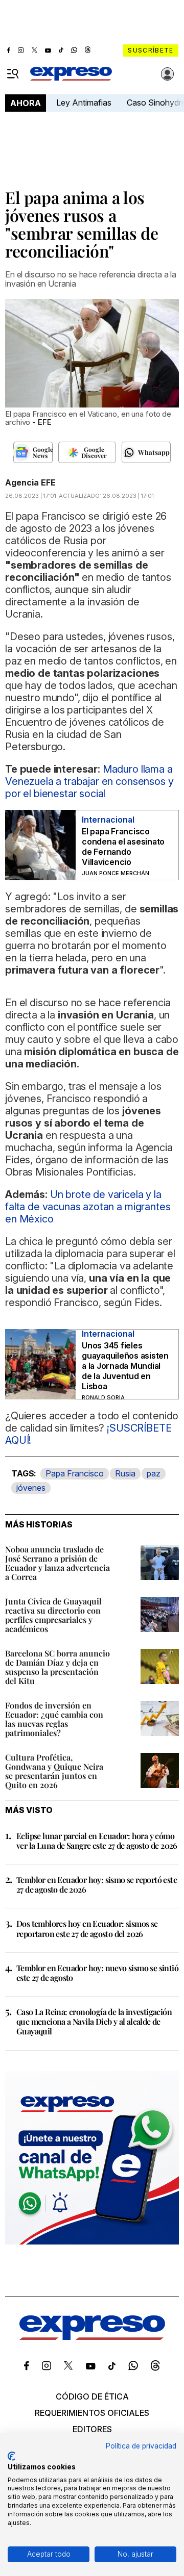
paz (154, 1473)
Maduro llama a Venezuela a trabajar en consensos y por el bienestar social (89, 781)
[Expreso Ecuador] (92, 2337)
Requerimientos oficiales (92, 2413)
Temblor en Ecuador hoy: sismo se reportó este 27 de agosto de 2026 (97, 1884)
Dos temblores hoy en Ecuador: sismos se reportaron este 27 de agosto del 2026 (87, 1928)
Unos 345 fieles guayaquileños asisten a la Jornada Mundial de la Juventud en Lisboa (125, 1366)
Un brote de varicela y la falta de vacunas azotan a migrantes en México (88, 1207)
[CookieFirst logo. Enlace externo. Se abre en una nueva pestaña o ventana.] (11, 2456)
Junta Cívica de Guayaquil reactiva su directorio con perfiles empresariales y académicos (53, 1615)
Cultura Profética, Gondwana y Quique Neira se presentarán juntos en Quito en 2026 (54, 1771)
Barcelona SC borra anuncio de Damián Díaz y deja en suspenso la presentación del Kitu (57, 1667)
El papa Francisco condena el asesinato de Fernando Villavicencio (123, 847)
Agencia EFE (30, 482)
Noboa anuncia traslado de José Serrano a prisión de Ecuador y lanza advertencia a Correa (57, 1563)
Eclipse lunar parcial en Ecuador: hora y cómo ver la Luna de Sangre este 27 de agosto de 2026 (97, 1841)
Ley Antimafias (84, 103)
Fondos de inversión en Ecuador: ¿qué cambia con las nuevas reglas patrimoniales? (54, 1719)
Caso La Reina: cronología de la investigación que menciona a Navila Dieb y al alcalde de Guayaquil (94, 2021)
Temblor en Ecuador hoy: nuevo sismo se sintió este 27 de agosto (97, 1973)
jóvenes (31, 1488)
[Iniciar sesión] (168, 74)
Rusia (125, 1473)
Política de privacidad (141, 2446)
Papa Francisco (75, 1473)
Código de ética (92, 2396)
